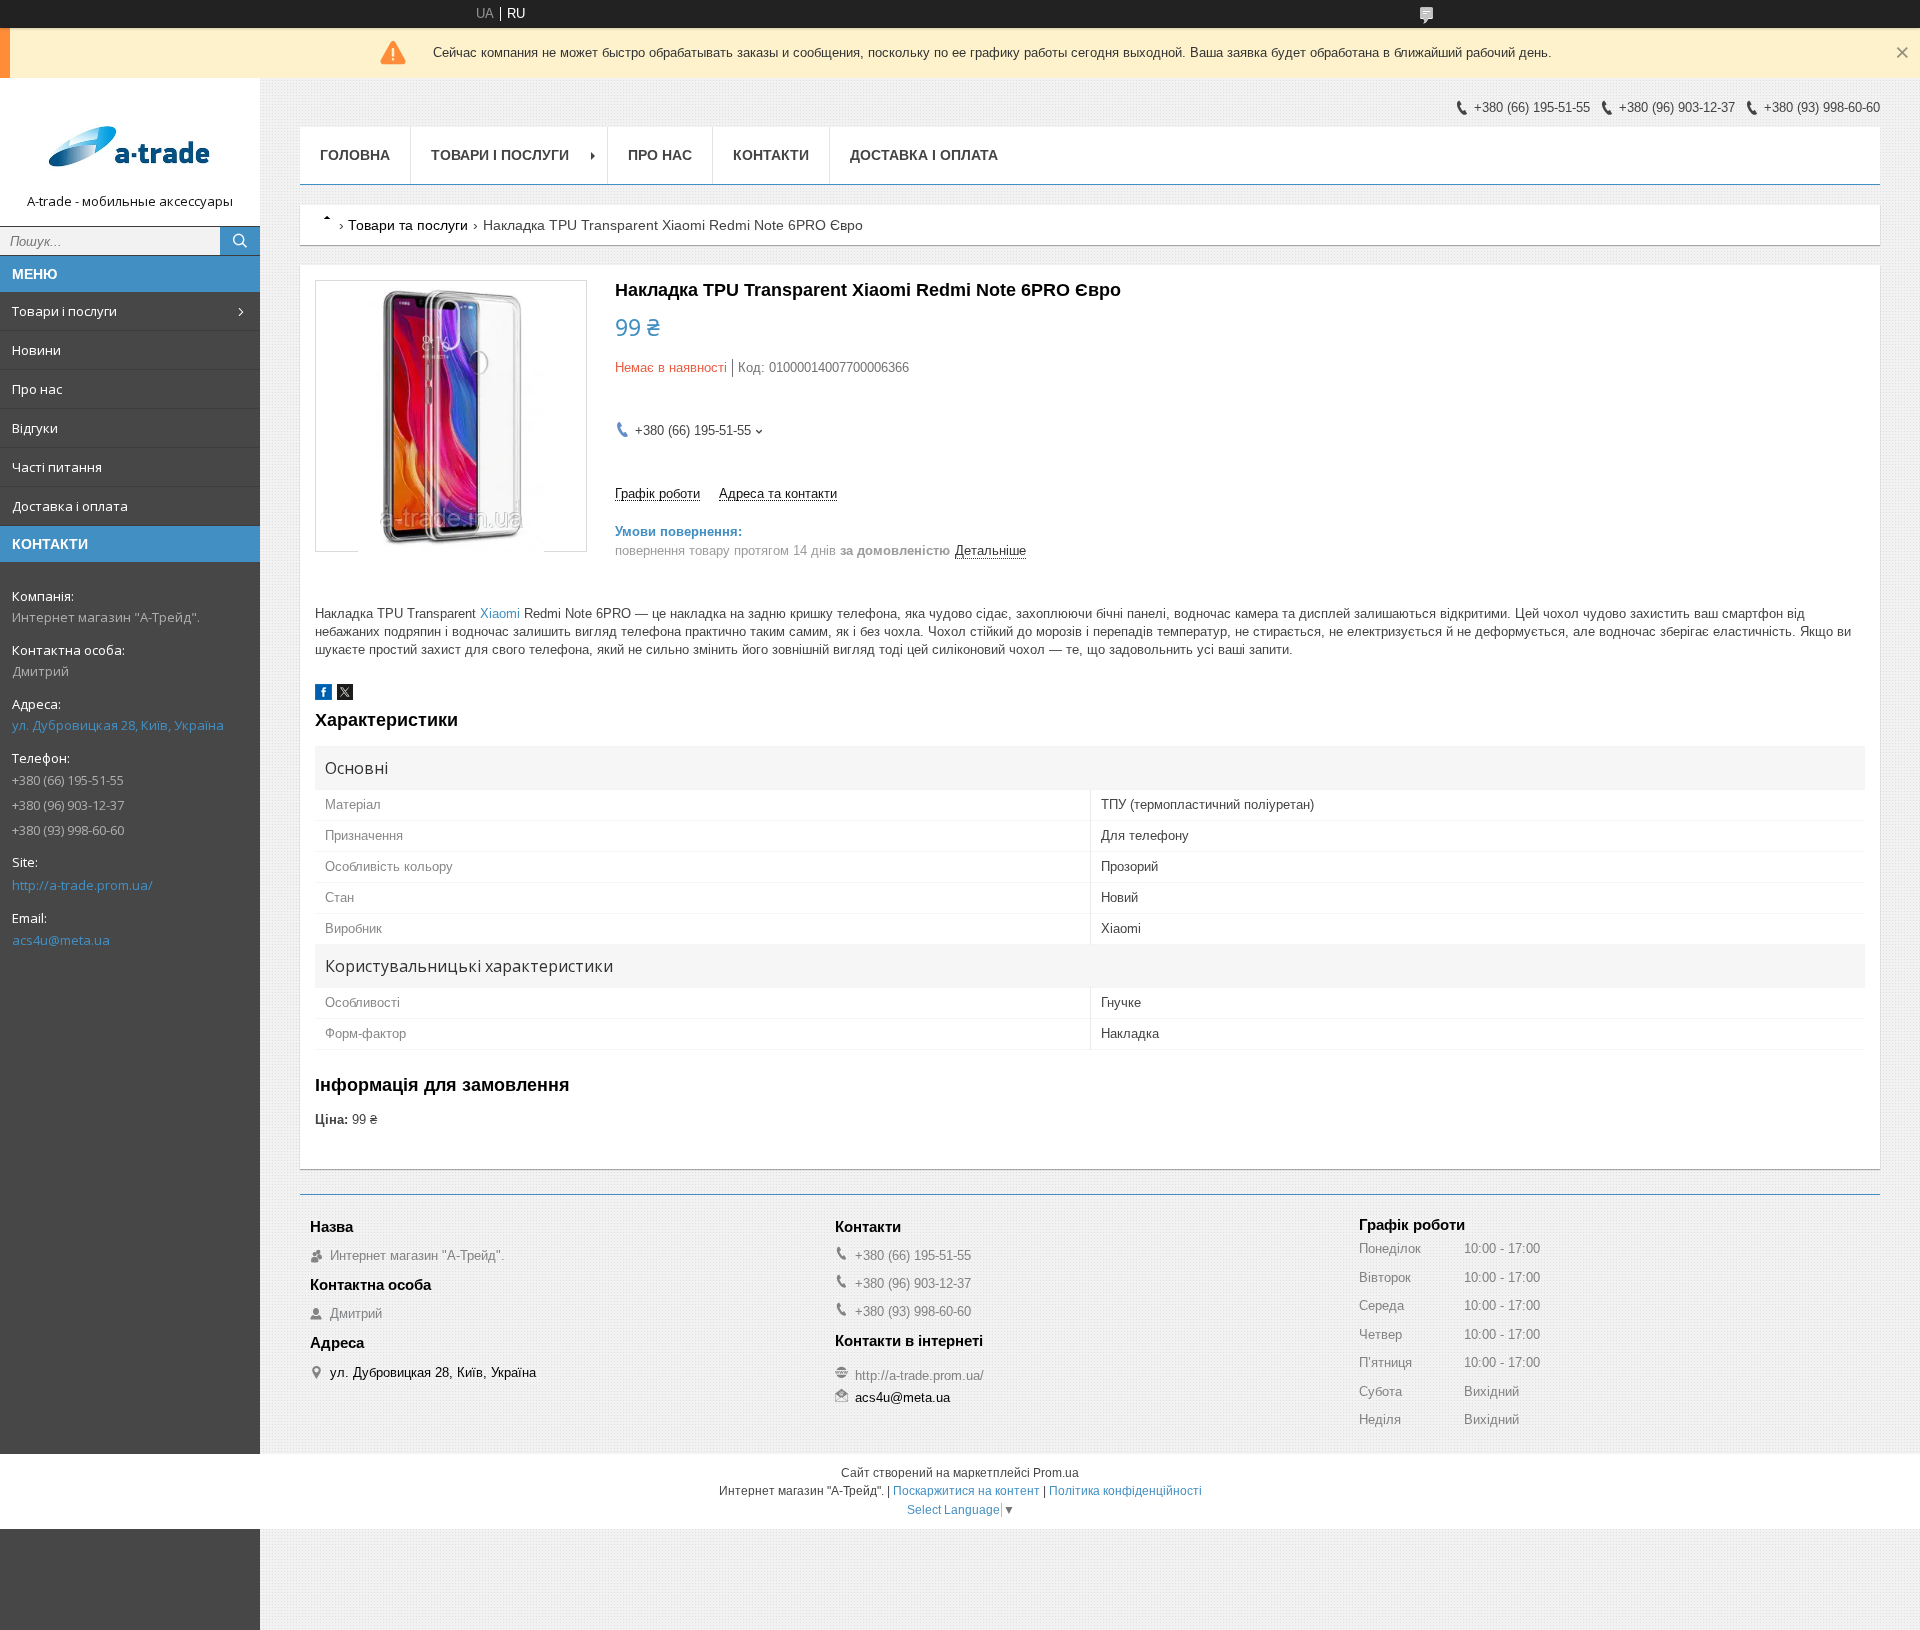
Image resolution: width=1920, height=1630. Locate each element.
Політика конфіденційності (1125, 1491)
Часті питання (57, 467)
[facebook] (323, 695)
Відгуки (35, 428)
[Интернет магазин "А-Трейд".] (130, 143)
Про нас (37, 389)
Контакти (771, 155)
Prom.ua (1056, 1473)
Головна (355, 155)
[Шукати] (240, 241)
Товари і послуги (64, 311)
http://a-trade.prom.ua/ (82, 885)
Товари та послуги (408, 225)
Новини (36, 350)
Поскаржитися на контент (966, 1491)
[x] (345, 695)
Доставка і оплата (70, 506)
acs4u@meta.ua (61, 940)
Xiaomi (500, 613)
